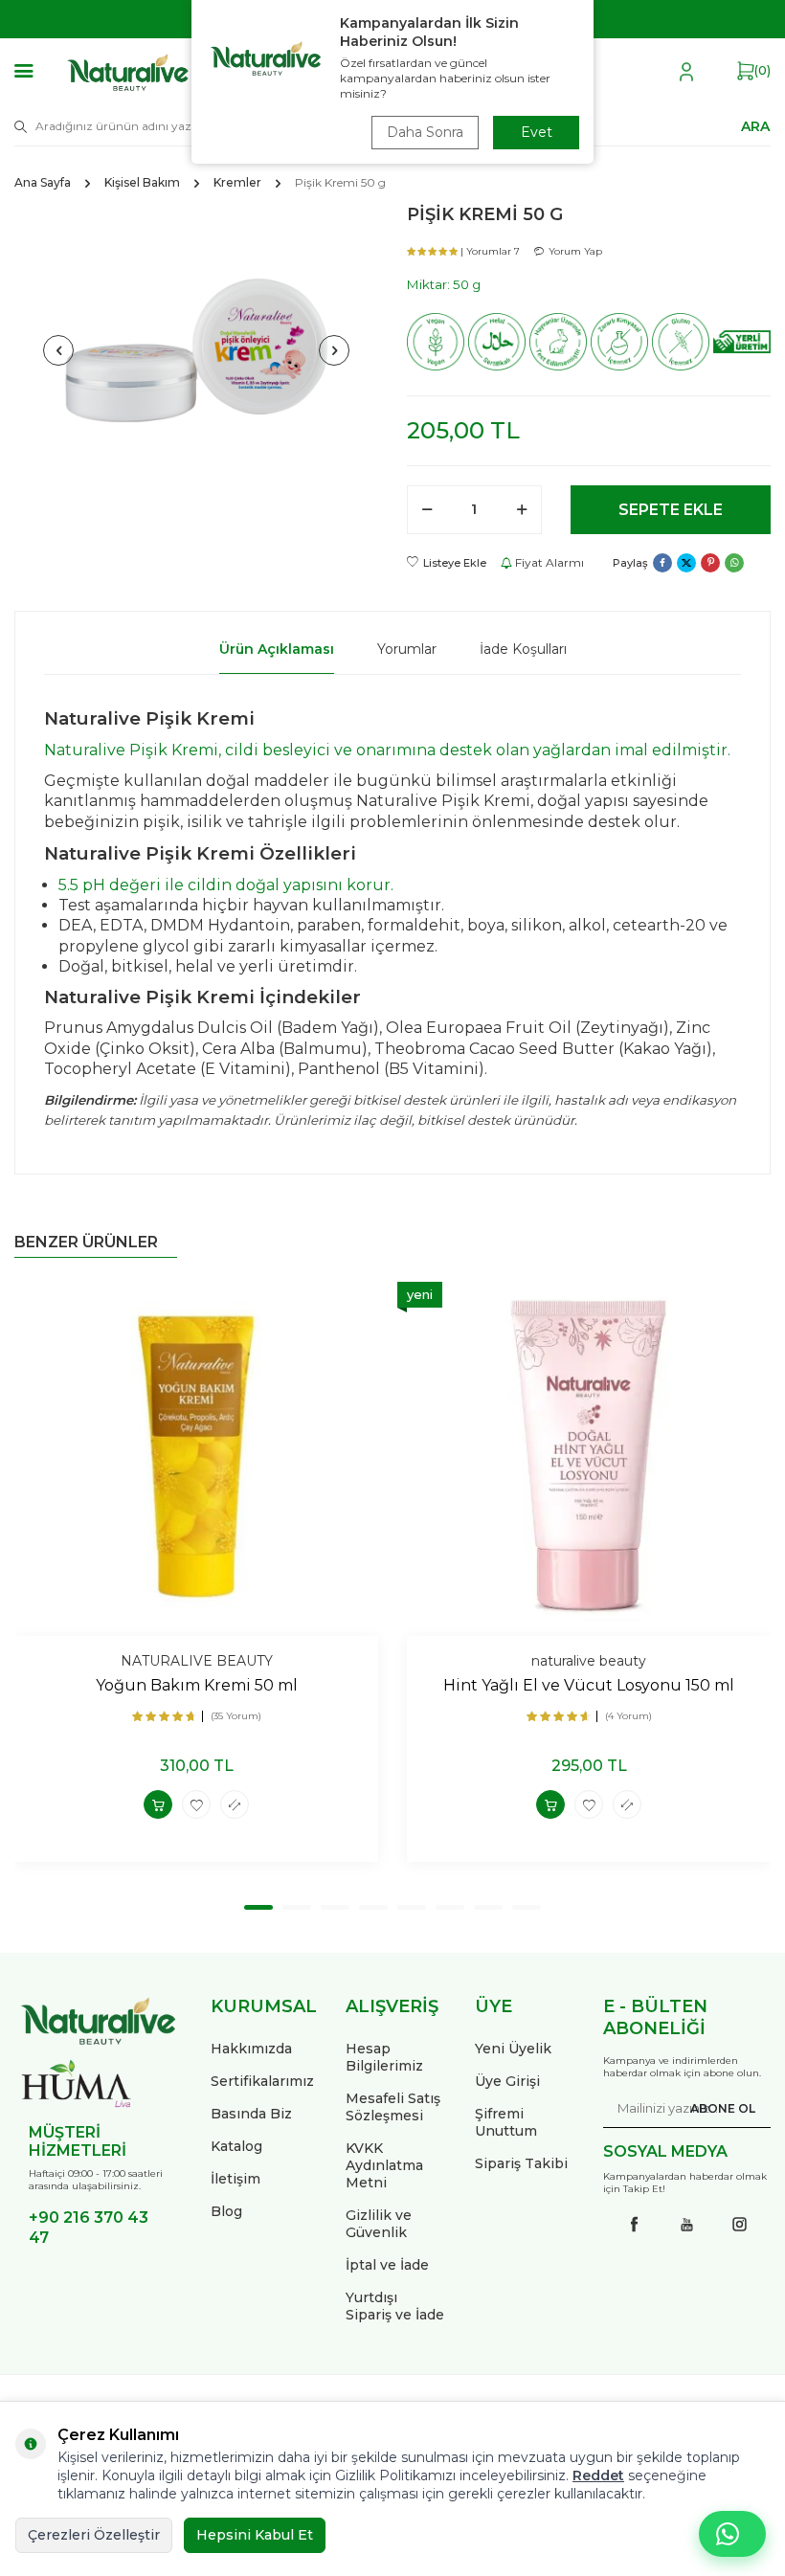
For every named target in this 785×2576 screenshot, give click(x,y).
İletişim (235, 2179)
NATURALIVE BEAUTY (197, 1661)
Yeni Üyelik (513, 2049)
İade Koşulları (523, 649)
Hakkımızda (251, 2049)
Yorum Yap (575, 251)
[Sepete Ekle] (158, 1804)
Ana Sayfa (43, 182)
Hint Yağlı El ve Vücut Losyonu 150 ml (589, 1685)
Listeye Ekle (455, 563)
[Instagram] (740, 2225)
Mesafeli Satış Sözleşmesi (393, 2107)
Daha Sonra (425, 132)
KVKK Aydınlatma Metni (384, 2165)
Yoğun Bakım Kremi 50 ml (197, 1685)
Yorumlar (407, 649)
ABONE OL (723, 2108)
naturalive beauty (589, 1661)
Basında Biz (251, 2114)
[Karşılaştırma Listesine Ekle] (235, 1804)
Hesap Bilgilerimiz (384, 2057)
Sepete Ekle (671, 510)
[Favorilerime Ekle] (196, 1804)
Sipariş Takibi (521, 2163)
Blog (226, 2211)
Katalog (236, 2146)
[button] (58, 350)
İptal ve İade (387, 2265)
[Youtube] (687, 2225)
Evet (537, 132)
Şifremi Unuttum (506, 2122)
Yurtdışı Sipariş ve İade (395, 2306)
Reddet (598, 2475)
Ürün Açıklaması (277, 649)
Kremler (237, 182)
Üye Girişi (507, 2081)
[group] (196, 350)
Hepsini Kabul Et (255, 2535)
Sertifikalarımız (262, 2081)
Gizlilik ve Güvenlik (379, 2224)
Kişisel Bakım (142, 182)
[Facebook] (635, 2225)
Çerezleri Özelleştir (94, 2535)
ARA (755, 125)
